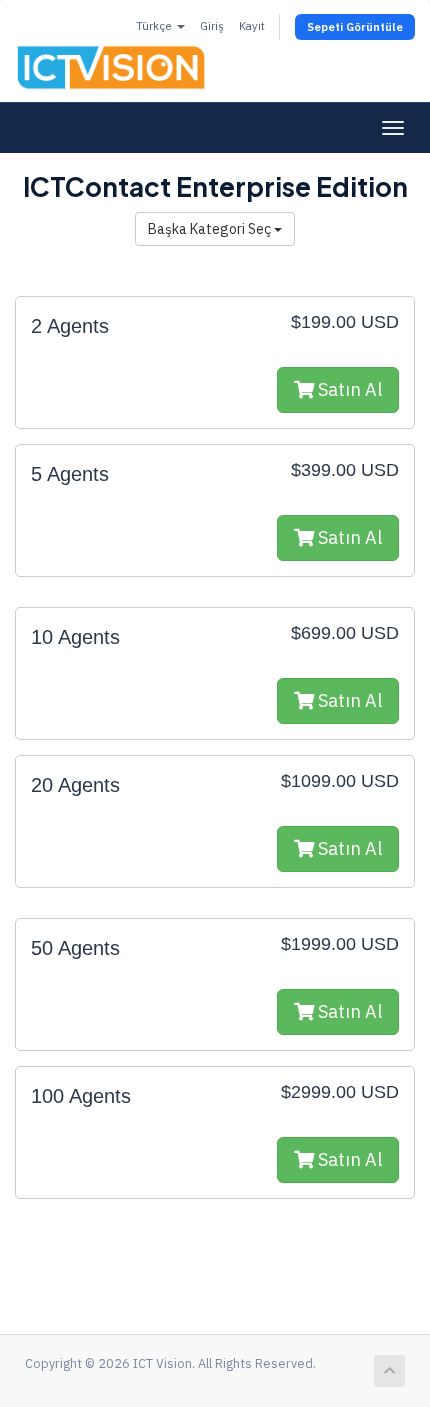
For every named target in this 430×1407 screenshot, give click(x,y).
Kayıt (252, 26)
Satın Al (348, 389)
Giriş (212, 26)
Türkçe (155, 26)
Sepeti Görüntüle (355, 27)
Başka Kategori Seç (211, 229)
